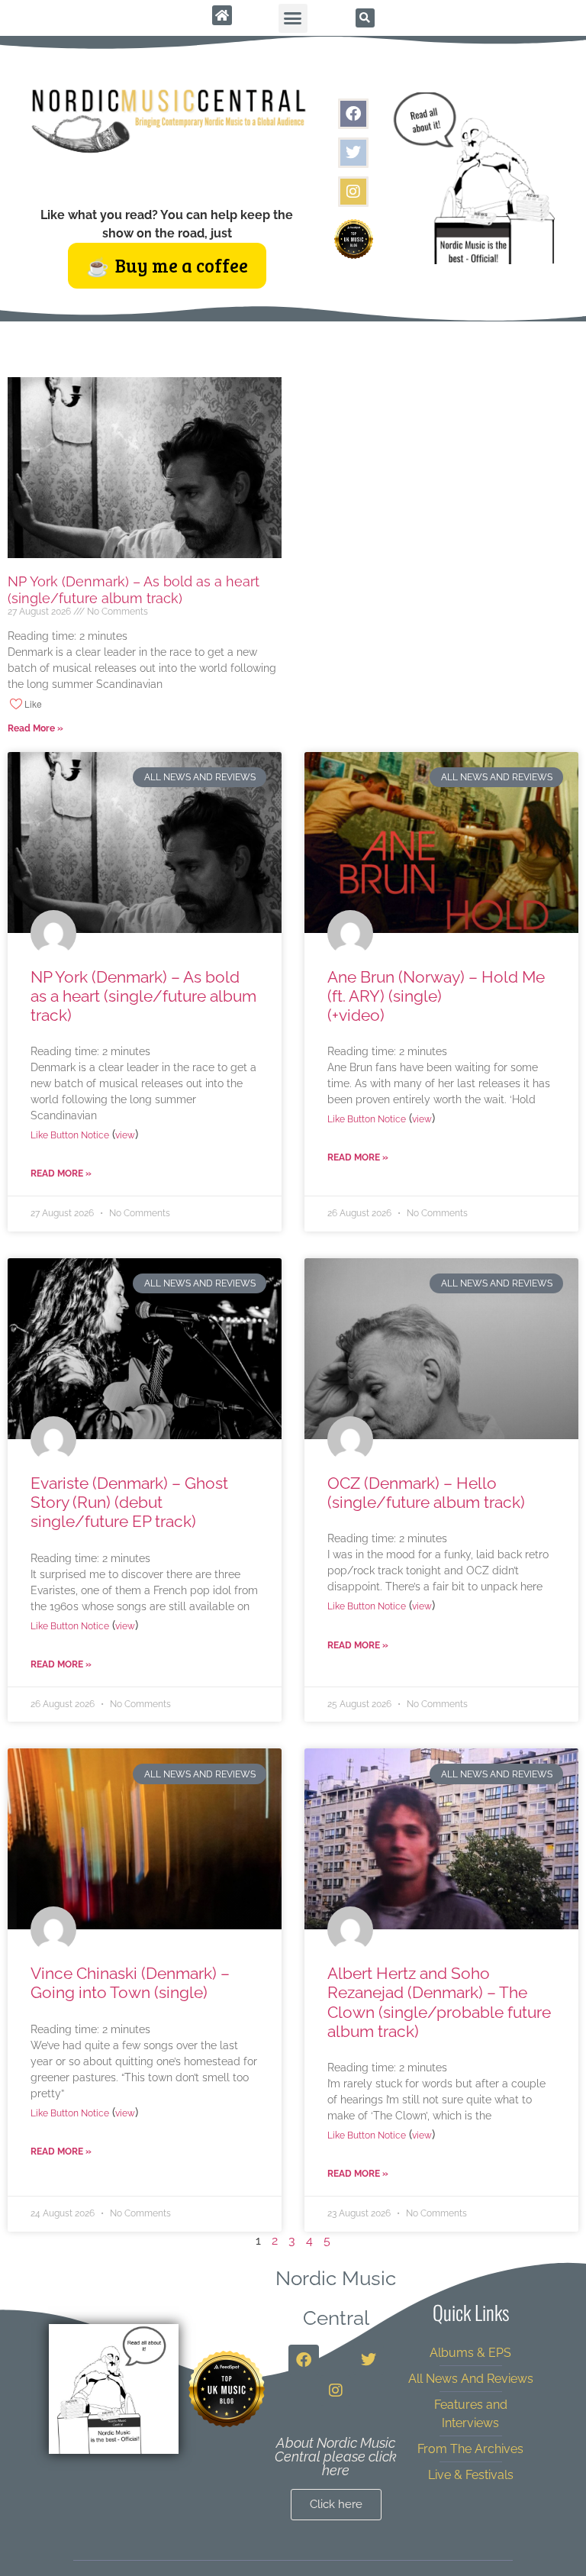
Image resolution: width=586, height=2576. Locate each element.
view (125, 1135)
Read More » (35, 728)
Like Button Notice (70, 1135)
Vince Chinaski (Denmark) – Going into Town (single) (130, 1983)
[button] (293, 18)
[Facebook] (353, 114)
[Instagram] (353, 192)
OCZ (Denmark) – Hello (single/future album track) (426, 1493)
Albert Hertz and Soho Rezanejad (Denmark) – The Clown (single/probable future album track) (439, 2002)
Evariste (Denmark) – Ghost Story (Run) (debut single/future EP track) (129, 1502)
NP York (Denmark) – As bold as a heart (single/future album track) (134, 590)
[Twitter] (353, 153)
